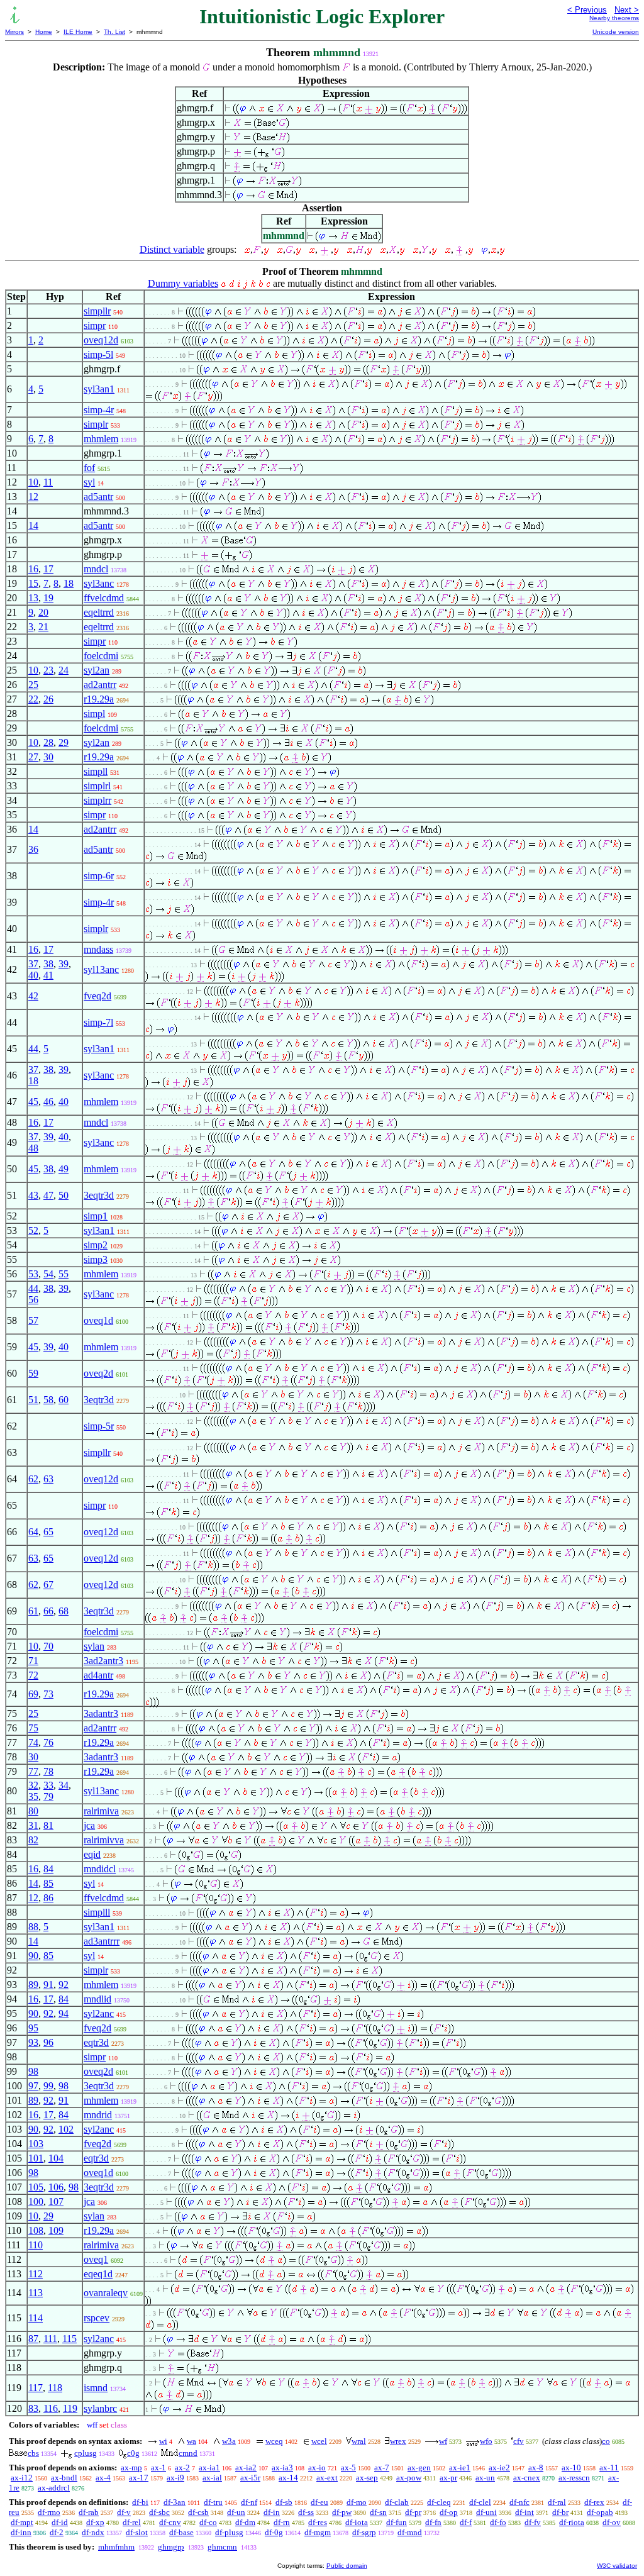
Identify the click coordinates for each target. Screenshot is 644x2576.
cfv (519, 2441)
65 (48, 1532)
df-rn (282, 2522)
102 (66, 2129)
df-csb (198, 2512)
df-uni (486, 2512)
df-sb (284, 2502)
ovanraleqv (106, 2293)
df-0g (274, 2532)
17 (48, 569)
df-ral (557, 2502)
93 (33, 2042)
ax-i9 (175, 2478)
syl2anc (99, 2013)
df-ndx (93, 2532)
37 (33, 964)
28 (48, 742)
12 (33, 497)
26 (48, 699)
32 (33, 1785)
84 (48, 1869)
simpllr (97, 311)
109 (56, 2230)
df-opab (600, 2512)
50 (64, 1195)
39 (64, 964)
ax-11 (609, 2468)
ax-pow (409, 2478)
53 (33, 1274)
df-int (525, 2512)
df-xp (95, 2522)
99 (48, 2086)
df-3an (175, 2502)
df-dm (245, 2522)
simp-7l (98, 1022)
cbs (33, 2453)
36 (33, 849)
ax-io (317, 2468)
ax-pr (448, 2478)
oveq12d (101, 340)
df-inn (21, 2532)
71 (33, 1661)
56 (33, 1300)
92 (64, 1985)
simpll (96, 771)
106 (56, 2187)
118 (55, 2388)
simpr (95, 325)
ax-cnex (527, 2478)
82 (33, 1840)
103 (36, 2144)
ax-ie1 (460, 2468)
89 (33, 1985)
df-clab (397, 2502)
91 (48, 1985)
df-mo (357, 2502)
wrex (398, 2441)
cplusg (86, 2453)
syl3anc (99, 583)
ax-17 (139, 2478)
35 (33, 1796)
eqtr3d (96, 2042)
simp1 (96, 1216)
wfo (486, 2441)
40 (33, 975)
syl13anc (101, 969)
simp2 (96, 1245)
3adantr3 (101, 1713)
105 (36, 2187)
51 (33, 1400)
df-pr (413, 2512)
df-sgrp (364, 2532)
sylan (94, 1646)
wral (359, 2441)
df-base (181, 2532)
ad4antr (98, 1675)
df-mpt (22, 2522)
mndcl (96, 569)
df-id (60, 2522)
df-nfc (519, 2502)
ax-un (485, 2478)
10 (33, 482)
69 (33, 1694)
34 (64, 1785)
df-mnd (410, 2532)
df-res (318, 2522)
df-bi (140, 2502)
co (606, 2441)
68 (64, 1611)
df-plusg (229, 2532)
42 (33, 996)
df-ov (612, 2522)
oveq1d (98, 1320)
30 (48, 757)
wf (443, 2441)
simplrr (97, 800)
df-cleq (439, 2502)
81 (48, 1825)
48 (33, 1148)
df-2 (57, 2532)
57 (33, 1320)
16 (33, 569)
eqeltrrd (99, 612)
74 (33, 1742)
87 (33, 2339)
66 (48, 1611)
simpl (94, 713)
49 (64, 1169)
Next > (627, 10)
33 (48, 1785)
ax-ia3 (282, 2468)
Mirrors (14, 32)
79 (48, 1796)
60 (64, 1400)
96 (48, 2042)
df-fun (397, 2522)
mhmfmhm (116, 2547)
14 (33, 525)
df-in (272, 2512)
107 (56, 2201)
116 (51, 2408)
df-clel (480, 2502)
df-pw (342, 2512)
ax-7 (382, 2468)
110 (36, 2245)
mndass (98, 949)
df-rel (132, 2522)
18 (69, 583)
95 (33, 2028)
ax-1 (158, 2468)
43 (33, 1195)
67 (48, 1585)
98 (33, 2071)
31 (33, 1825)
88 (33, 1927)
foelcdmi (101, 656)
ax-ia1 (209, 2468)
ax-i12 (22, 2478)
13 (33, 598)
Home (44, 32)
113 (36, 2293)
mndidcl (100, 1869)
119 (70, 2408)
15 (33, 583)
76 (48, 1742)
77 (33, 1771)
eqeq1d (98, 2274)
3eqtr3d (99, 1195)
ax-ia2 (246, 2468)
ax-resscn (574, 2478)
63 (48, 1479)
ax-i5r (250, 2478)
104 (56, 2158)
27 (33, 757)
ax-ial (212, 2478)
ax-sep (367, 2478)
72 (33, 1675)
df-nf (249, 2502)
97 (33, 2086)
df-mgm (318, 2532)
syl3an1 (99, 389)
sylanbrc (100, 2408)
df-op (449, 2512)
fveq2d (97, 996)
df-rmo (49, 2512)
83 (33, 2408)
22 (33, 699)
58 (48, 1400)
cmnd (188, 2453)
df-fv (533, 2522)
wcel (319, 2441)
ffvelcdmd (104, 598)
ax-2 (182, 2468)
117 (36, 2388)
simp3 (96, 1259)
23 (48, 670)
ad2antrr (100, 685)
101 (36, 2158)
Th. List (114, 32)
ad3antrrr (102, 1941)
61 (33, 1611)
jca (89, 1825)
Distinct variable (172, 249)
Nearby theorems (614, 18)
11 (48, 482)
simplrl (97, 786)
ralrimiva (101, 1811)
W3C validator (617, 2566)
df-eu (319, 2502)
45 (33, 1102)
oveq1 (96, 2259)
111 (50, 2339)
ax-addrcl (54, 2488)
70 (48, 1646)
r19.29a (99, 699)
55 (64, 1274)
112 (36, 2274)
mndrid (98, 2115)
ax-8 (536, 2468)
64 (33, 1532)
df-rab (89, 2512)
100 (36, 2201)
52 (33, 1230)
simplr (96, 424)
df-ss (306, 2512)
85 (48, 1883)
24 (64, 670)
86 (48, 1898)
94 (64, 2013)
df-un (236, 2512)
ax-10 (571, 2468)
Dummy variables (183, 283)
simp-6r (99, 876)
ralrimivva (104, 1840)
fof (89, 468)
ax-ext (327, 2478)
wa (192, 2441)
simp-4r (99, 410)
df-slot (137, 2532)
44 (33, 1049)
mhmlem (101, 439)
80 (33, 1811)
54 (48, 1274)
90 (33, 1956)
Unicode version (616, 32)
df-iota (357, 2522)
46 (48, 1102)
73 (48, 1694)
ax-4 (103, 2478)
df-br (560, 2512)
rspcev (97, 2318)
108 (36, 2230)
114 (36, 2318)
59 (33, 1373)
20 (43, 612)
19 (48, 598)
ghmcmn (222, 2547)
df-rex (594, 2502)
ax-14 (288, 2478)
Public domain (347, 2566)
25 (33, 685)
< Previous (587, 10)
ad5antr (98, 497)
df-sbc (159, 2512)
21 (43, 627)
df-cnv (170, 2522)
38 (48, 964)
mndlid (97, 1999)
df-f (466, 2522)
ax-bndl (64, 2478)
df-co (208, 2522)
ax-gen (419, 2468)
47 (48, 1195)
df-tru (213, 2502)
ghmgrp (171, 2547)
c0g (133, 2453)
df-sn (378, 2512)
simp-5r (99, 1426)
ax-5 (348, 2468)
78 (48, 1771)
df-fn (433, 2522)
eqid (92, 1854)
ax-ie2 (499, 2468)
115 (69, 2339)
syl (89, 482)
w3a (229, 2441)
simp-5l (98, 354)
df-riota (572, 2522)
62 (33, 1479)
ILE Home (78, 32)
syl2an (97, 670)
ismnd (96, 2388)
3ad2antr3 (103, 1661)
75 (33, 1728)
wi (163, 2441)
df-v (124, 2512)
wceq (274, 2441)
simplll (97, 1912)
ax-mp (131, 2468)
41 (48, 975)
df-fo (498, 2522)
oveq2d (98, 1373)
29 (64, 742)
